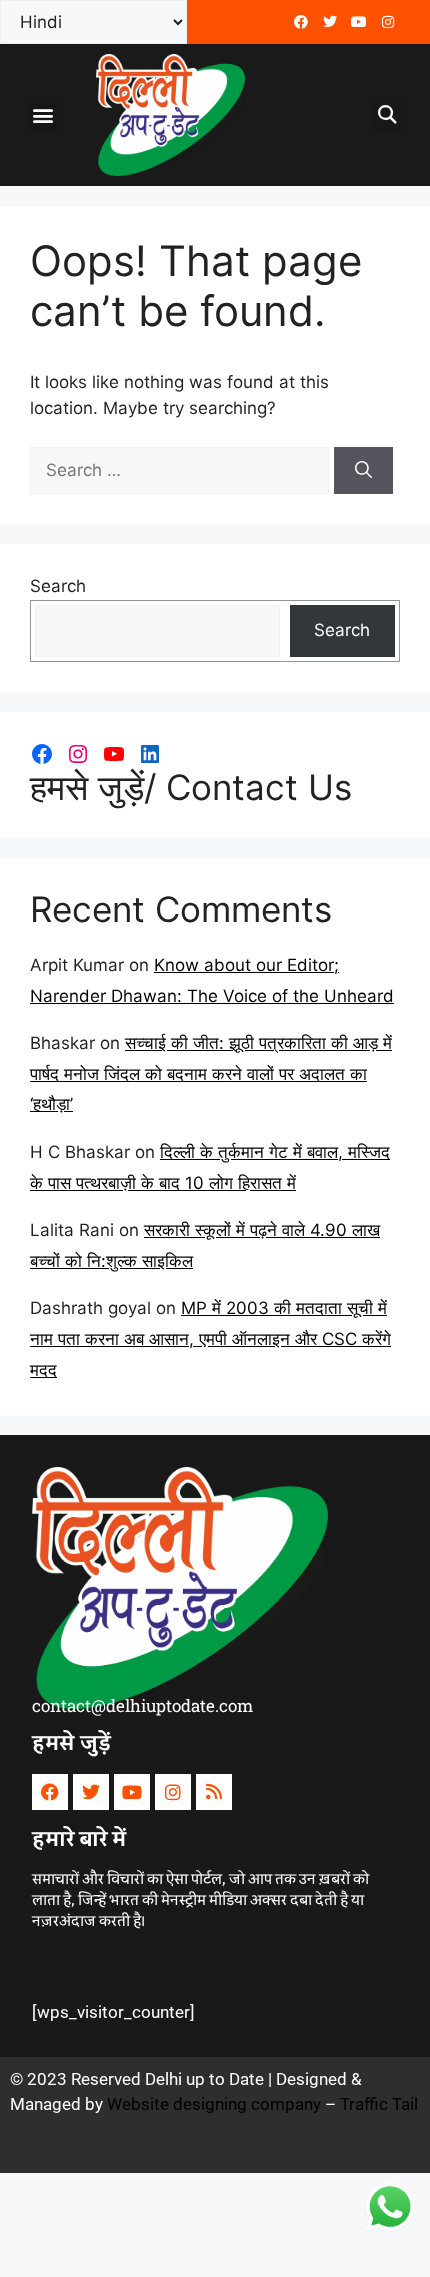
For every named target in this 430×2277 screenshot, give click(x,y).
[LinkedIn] (150, 754)
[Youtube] (359, 22)
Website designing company (214, 2104)
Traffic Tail (379, 2104)
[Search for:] (182, 470)
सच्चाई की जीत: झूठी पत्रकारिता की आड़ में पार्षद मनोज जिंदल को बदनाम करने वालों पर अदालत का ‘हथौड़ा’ (211, 1073)
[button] (43, 114)
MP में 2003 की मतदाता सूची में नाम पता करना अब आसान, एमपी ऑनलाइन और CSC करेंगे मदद (210, 1338)
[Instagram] (78, 754)
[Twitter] (330, 22)
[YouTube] (114, 754)
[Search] (363, 471)
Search (58, 586)
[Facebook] (301, 22)
